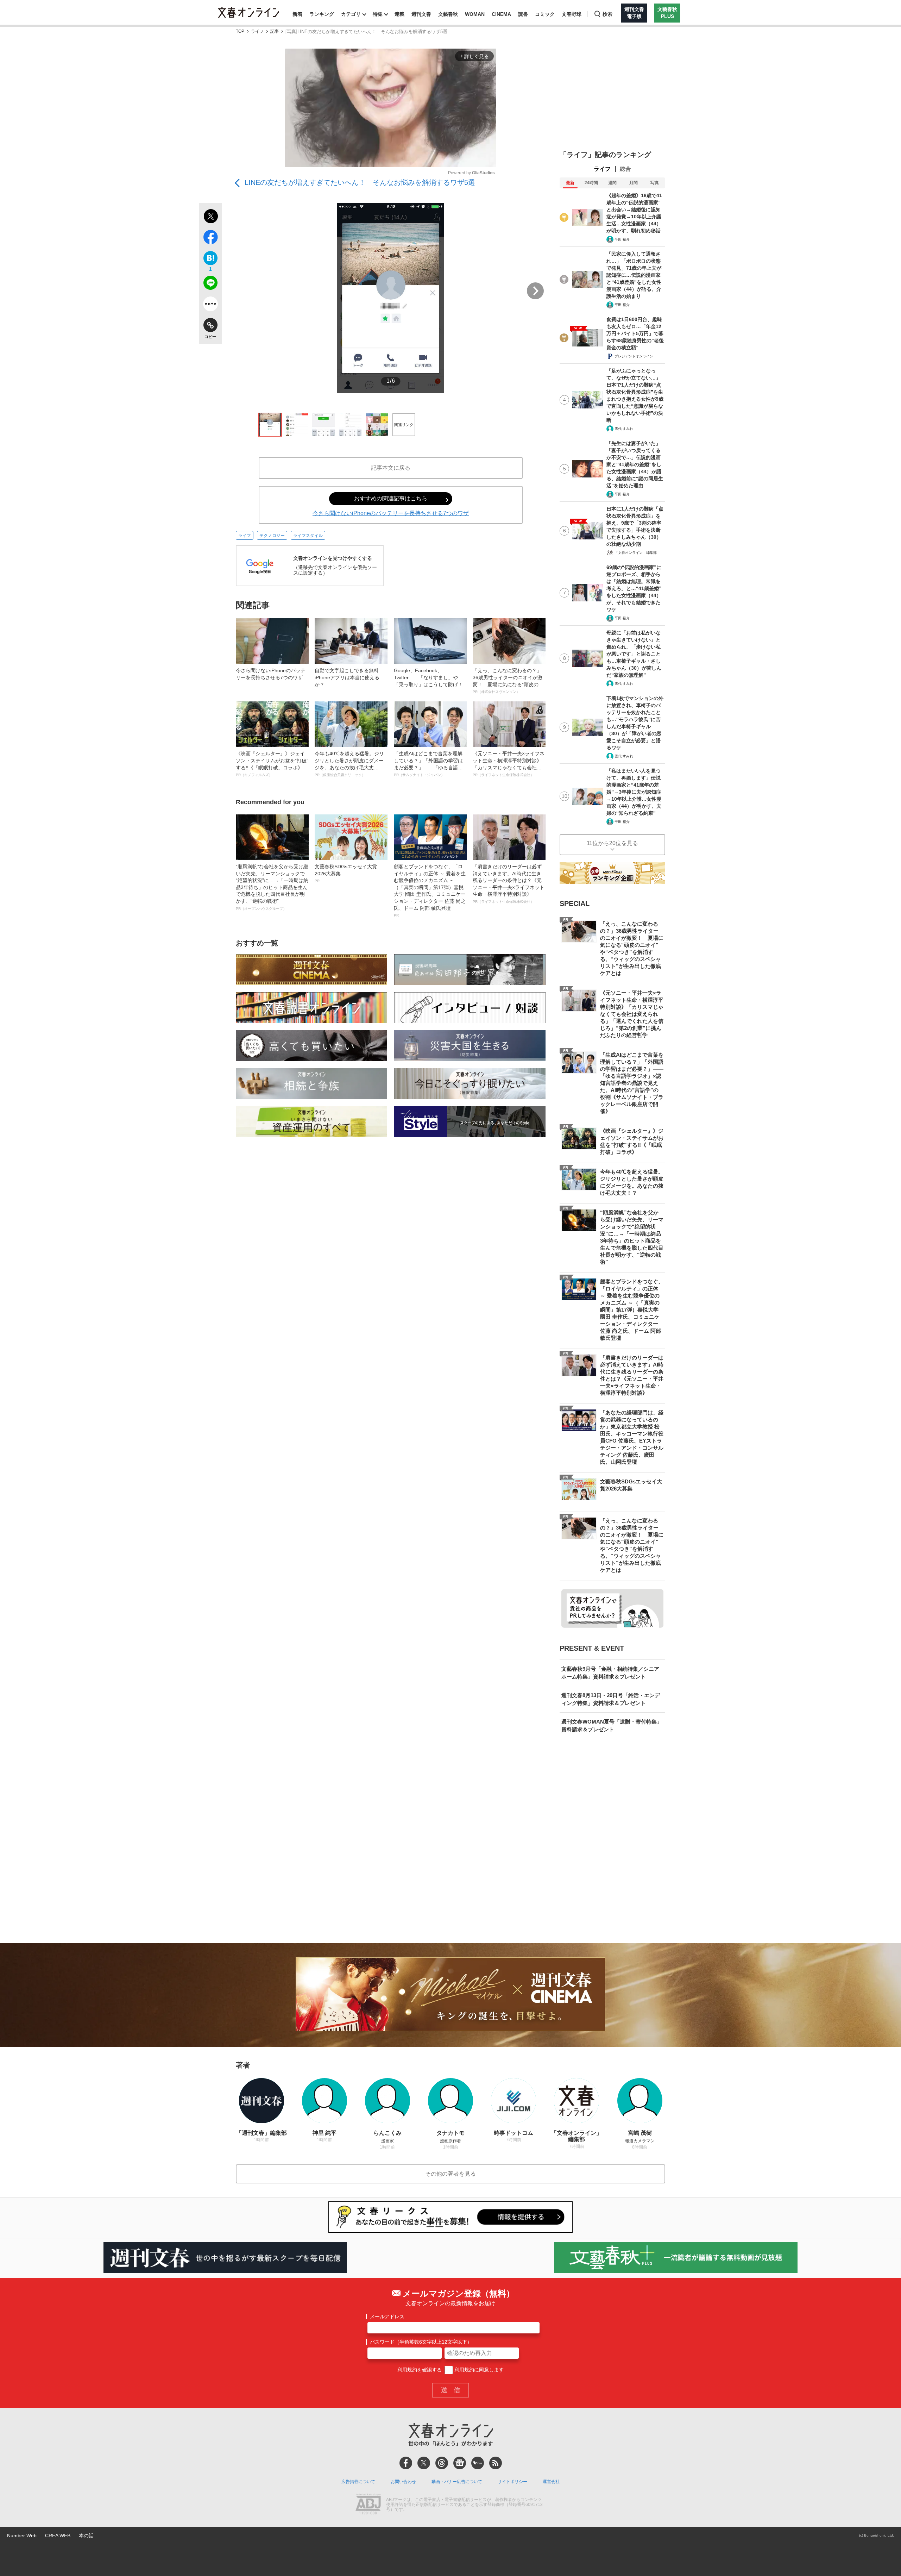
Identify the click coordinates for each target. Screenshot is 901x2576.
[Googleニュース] (460, 2463)
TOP (240, 32)
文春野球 (572, 14)
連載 (399, 14)
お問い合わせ (403, 2482)
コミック (545, 14)
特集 (378, 14)
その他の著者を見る (450, 2174)
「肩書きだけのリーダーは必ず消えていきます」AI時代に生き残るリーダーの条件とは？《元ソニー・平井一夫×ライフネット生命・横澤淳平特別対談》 (509, 884)
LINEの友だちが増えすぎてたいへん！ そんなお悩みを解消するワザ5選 (360, 182)
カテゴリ (351, 14)
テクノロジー (272, 536)
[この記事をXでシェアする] (210, 217)
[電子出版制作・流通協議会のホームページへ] (368, 2505)
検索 (607, 14)
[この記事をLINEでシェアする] (210, 284)
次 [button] (535, 291)
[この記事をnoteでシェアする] (210, 305)
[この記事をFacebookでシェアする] (210, 238)
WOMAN (475, 14)
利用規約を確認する (420, 2370)
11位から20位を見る (612, 843)
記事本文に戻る (391, 468)
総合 (625, 169)
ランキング (322, 14)
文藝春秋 (448, 14)
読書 (523, 14)
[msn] (478, 2463)
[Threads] (442, 2463)
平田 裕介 (622, 239)
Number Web (22, 2536)
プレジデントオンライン (634, 356)
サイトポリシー (512, 2482)
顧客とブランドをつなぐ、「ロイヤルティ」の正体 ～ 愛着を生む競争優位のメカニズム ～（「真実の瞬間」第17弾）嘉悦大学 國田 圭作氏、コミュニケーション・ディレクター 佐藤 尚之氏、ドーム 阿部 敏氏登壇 (430, 890)
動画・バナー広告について (457, 2482)
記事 (275, 32)
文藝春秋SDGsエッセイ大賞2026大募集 (346, 873)
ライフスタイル (308, 536)
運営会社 (551, 2482)
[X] (424, 2463)
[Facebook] (406, 2463)
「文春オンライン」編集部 (636, 553)
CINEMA (501, 14)
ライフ (257, 32)
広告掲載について (358, 2482)
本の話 (86, 2536)
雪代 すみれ (624, 429)
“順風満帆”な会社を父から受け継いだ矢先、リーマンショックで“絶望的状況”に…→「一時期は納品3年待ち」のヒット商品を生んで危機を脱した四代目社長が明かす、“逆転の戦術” (272, 887)
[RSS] (496, 2463)
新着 (297, 14)
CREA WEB (58, 2536)
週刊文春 (421, 14)
